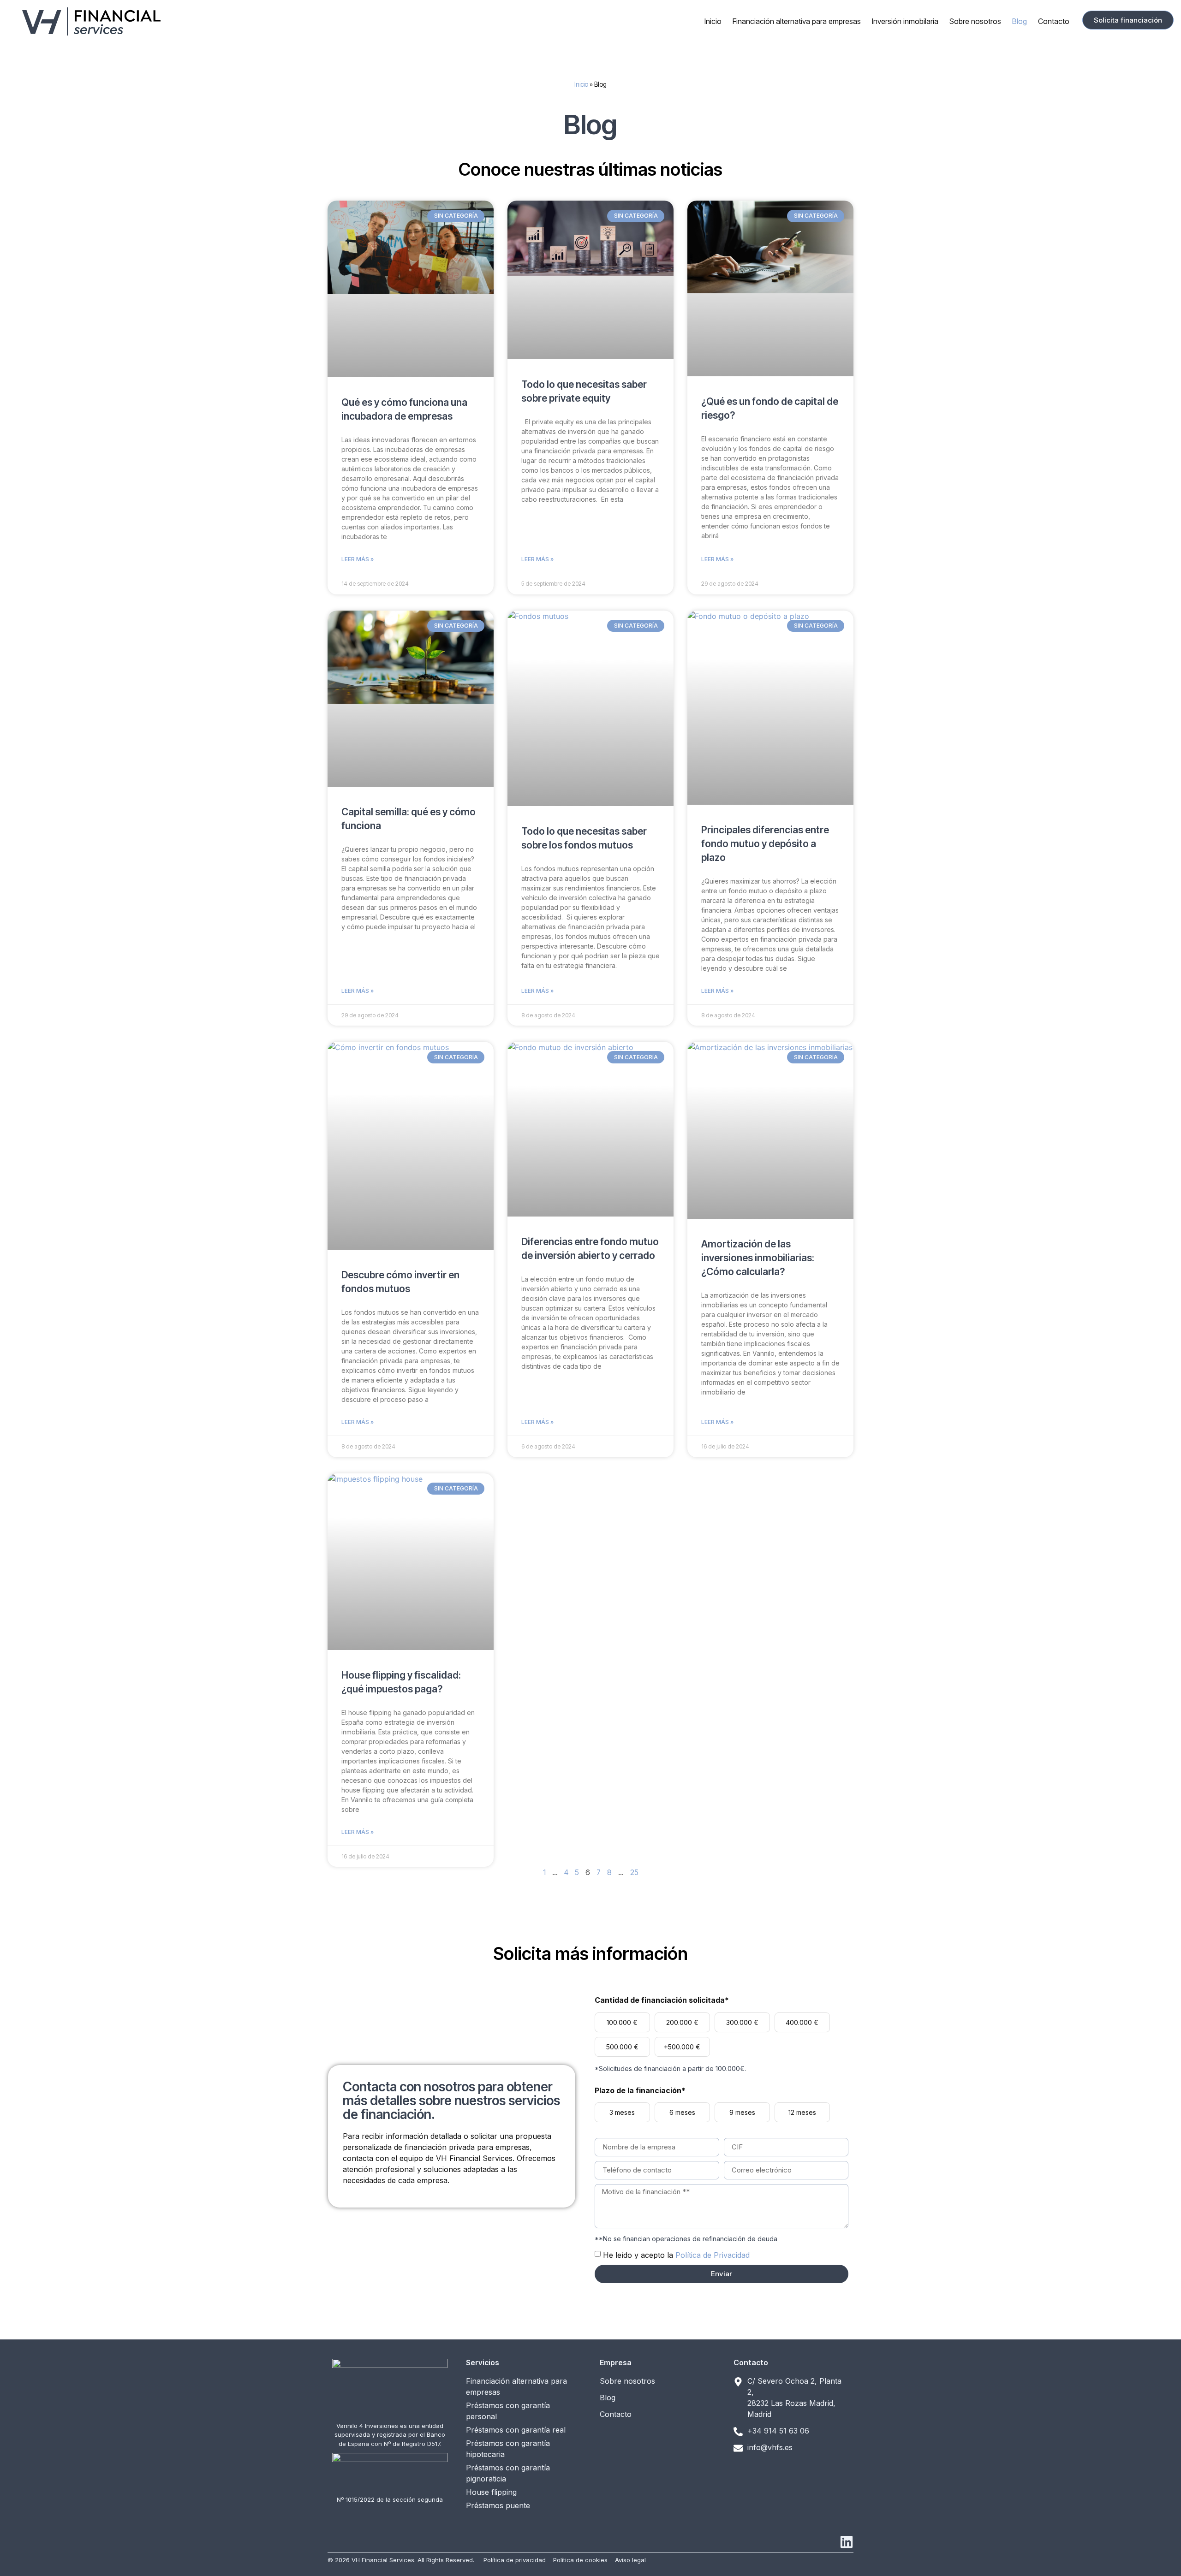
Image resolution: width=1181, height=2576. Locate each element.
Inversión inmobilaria (905, 21)
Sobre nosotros (975, 21)
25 (634, 1872)
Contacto (1054, 21)
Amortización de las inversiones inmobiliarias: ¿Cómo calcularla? (758, 1258)
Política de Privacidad (713, 2255)
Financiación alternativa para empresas (797, 21)
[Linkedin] (847, 2542)
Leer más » (358, 559)
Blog (1020, 21)
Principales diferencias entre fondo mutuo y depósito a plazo (765, 844)
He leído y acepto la (676, 2255)
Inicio (713, 21)
